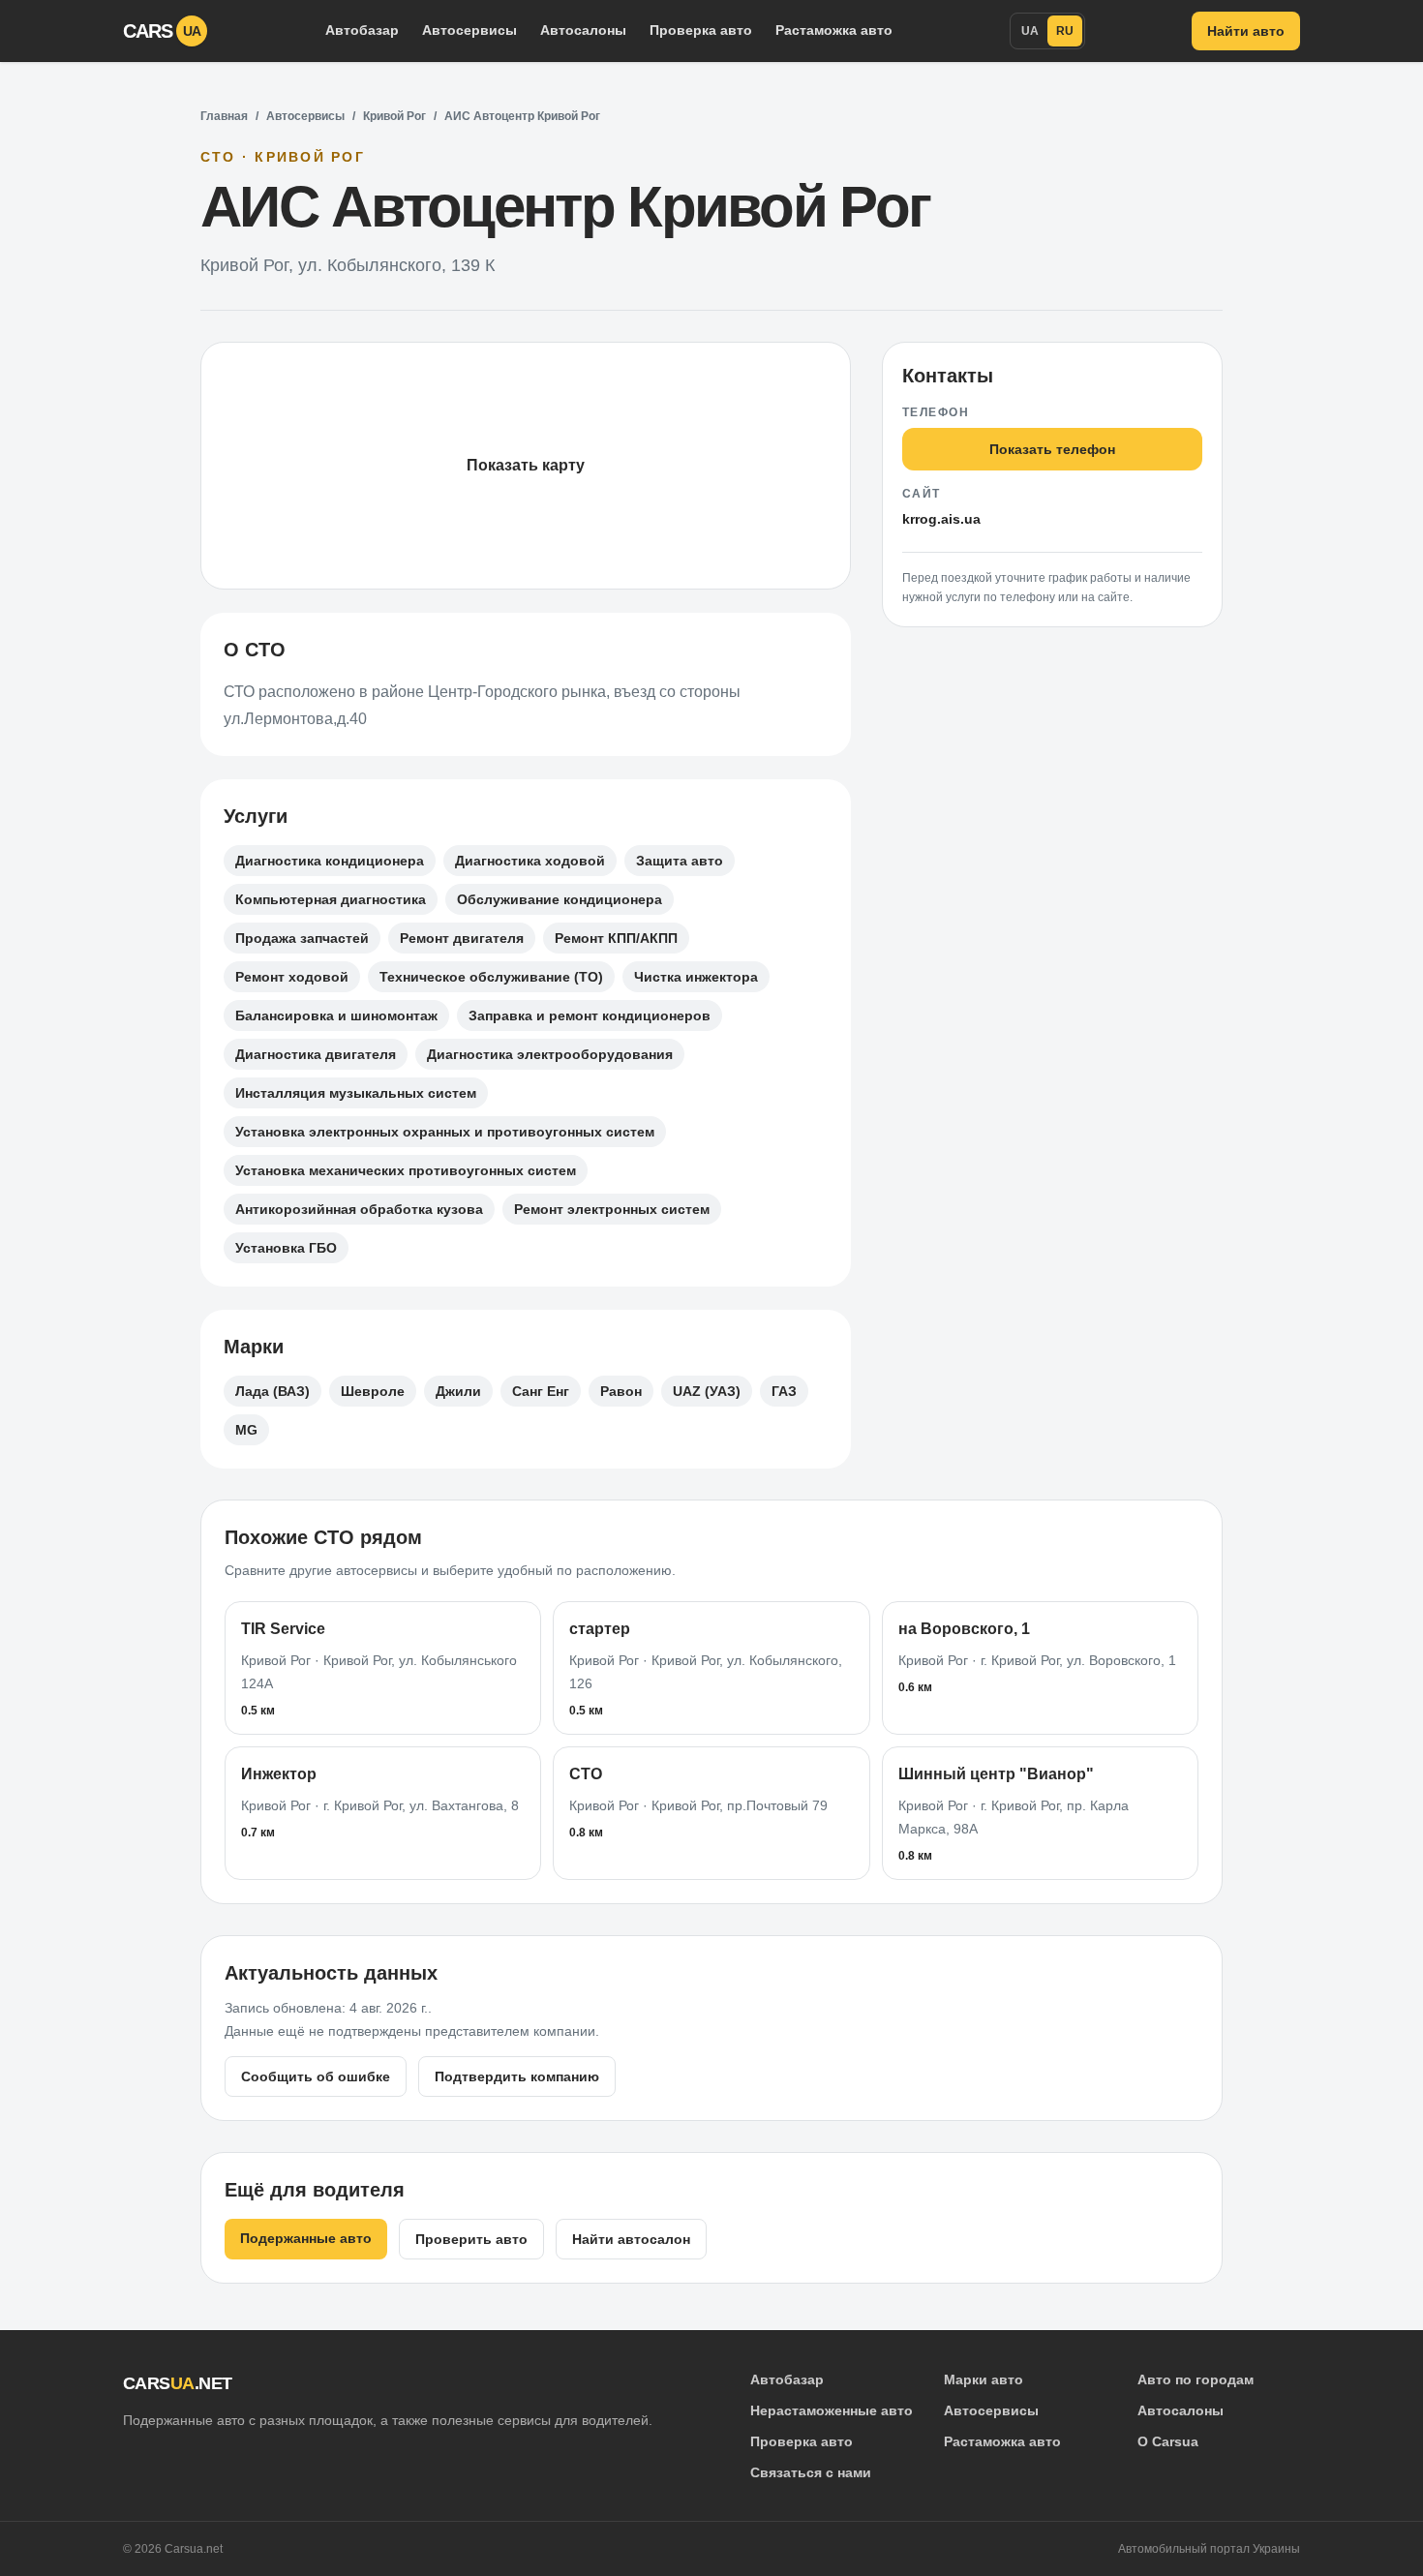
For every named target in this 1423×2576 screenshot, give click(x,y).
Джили (458, 1391)
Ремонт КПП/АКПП (616, 938)
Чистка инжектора (696, 977)
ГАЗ (784, 1391)
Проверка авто (701, 30)
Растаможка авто (834, 30)
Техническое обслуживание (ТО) (491, 977)
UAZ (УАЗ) (707, 1391)
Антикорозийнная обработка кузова (359, 1209)
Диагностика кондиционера (330, 861)
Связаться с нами (811, 2472)
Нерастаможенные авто (832, 2410)
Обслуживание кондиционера (560, 899)
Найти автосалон (631, 2239)
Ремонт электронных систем (612, 1209)
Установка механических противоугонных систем (406, 1170)
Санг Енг (541, 1391)
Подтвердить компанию (517, 2076)
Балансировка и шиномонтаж (336, 1015)
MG (246, 1430)
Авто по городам (1196, 2379)
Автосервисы (469, 30)
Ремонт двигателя (462, 938)
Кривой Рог (394, 116)
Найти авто (1246, 31)
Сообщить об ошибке (316, 2076)
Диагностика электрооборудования (550, 1054)
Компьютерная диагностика (331, 899)
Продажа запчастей (302, 938)
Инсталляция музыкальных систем (356, 1093)
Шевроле (373, 1391)
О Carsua (1168, 2441)
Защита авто (680, 861)
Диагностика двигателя (316, 1054)
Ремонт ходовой (292, 977)
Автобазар (362, 30)
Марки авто (984, 2379)
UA (1030, 31)
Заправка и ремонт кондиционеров (590, 1015)
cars (162, 31)
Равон (621, 1391)
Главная (224, 116)
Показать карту (526, 465)
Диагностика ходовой (530, 861)
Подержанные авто (306, 2238)
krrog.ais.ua (941, 519)
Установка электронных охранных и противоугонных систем (445, 1132)
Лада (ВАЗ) (272, 1391)
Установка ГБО (286, 1248)
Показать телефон (1052, 449)
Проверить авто (471, 2239)
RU (1065, 31)
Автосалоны (583, 30)
